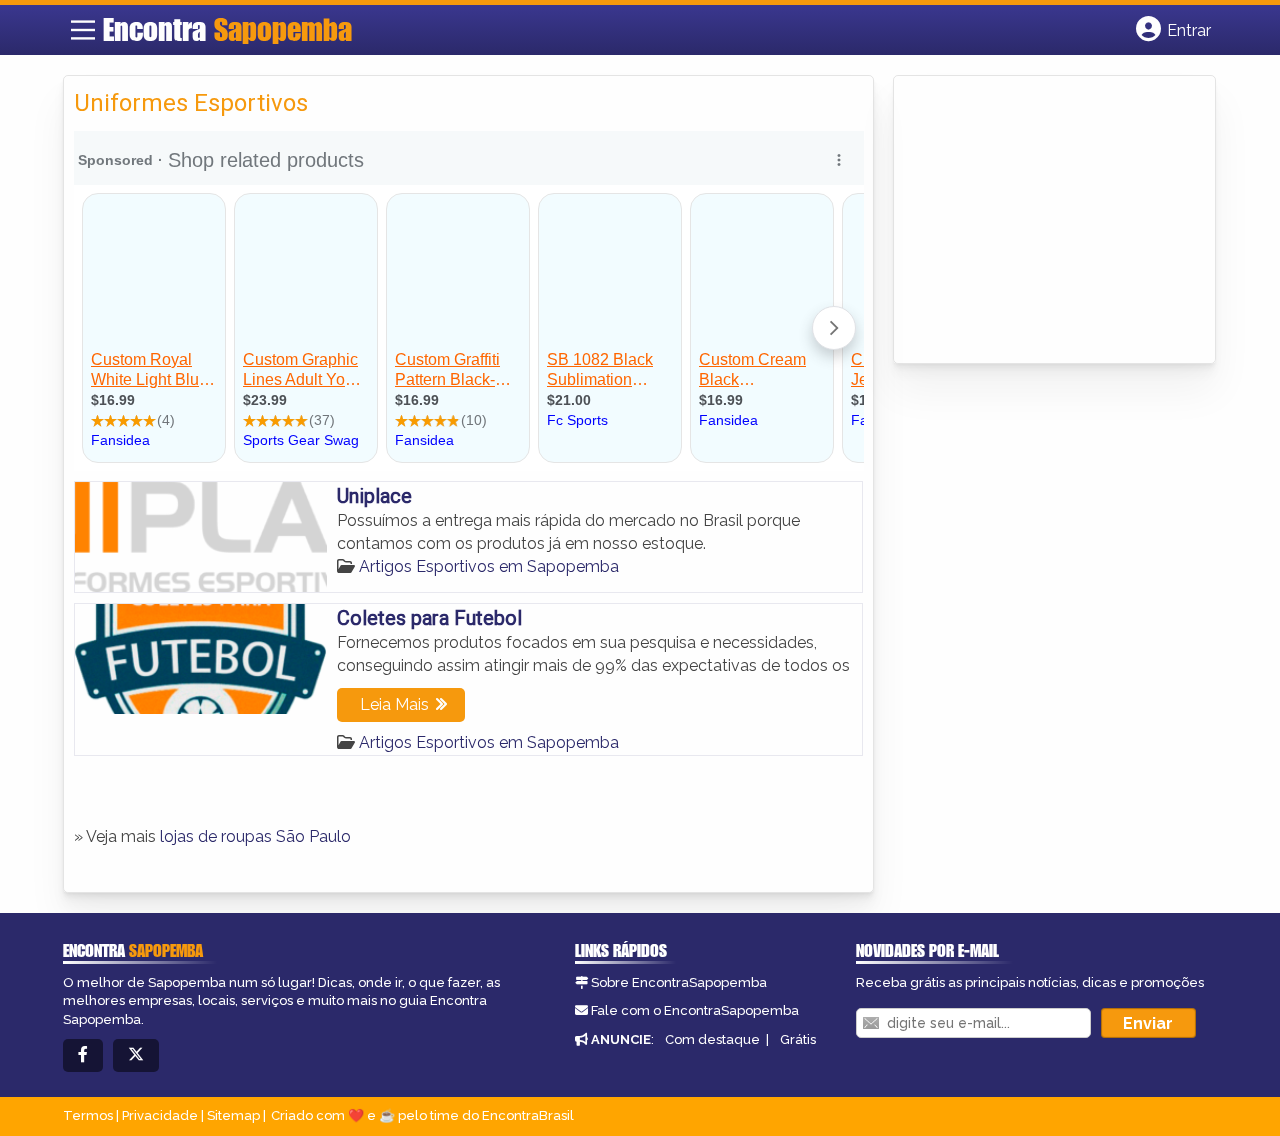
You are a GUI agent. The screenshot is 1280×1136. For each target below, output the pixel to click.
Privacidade (160, 1115)
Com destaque (712, 1039)
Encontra (227, 29)
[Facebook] (83, 1055)
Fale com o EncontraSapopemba (695, 1010)
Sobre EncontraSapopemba (679, 982)
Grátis (798, 1039)
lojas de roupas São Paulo (255, 836)
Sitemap (233, 1115)
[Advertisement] (1054, 221)
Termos (88, 1115)
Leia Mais (394, 704)
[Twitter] (136, 1055)
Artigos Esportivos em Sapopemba (489, 566)
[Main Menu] (83, 30)
